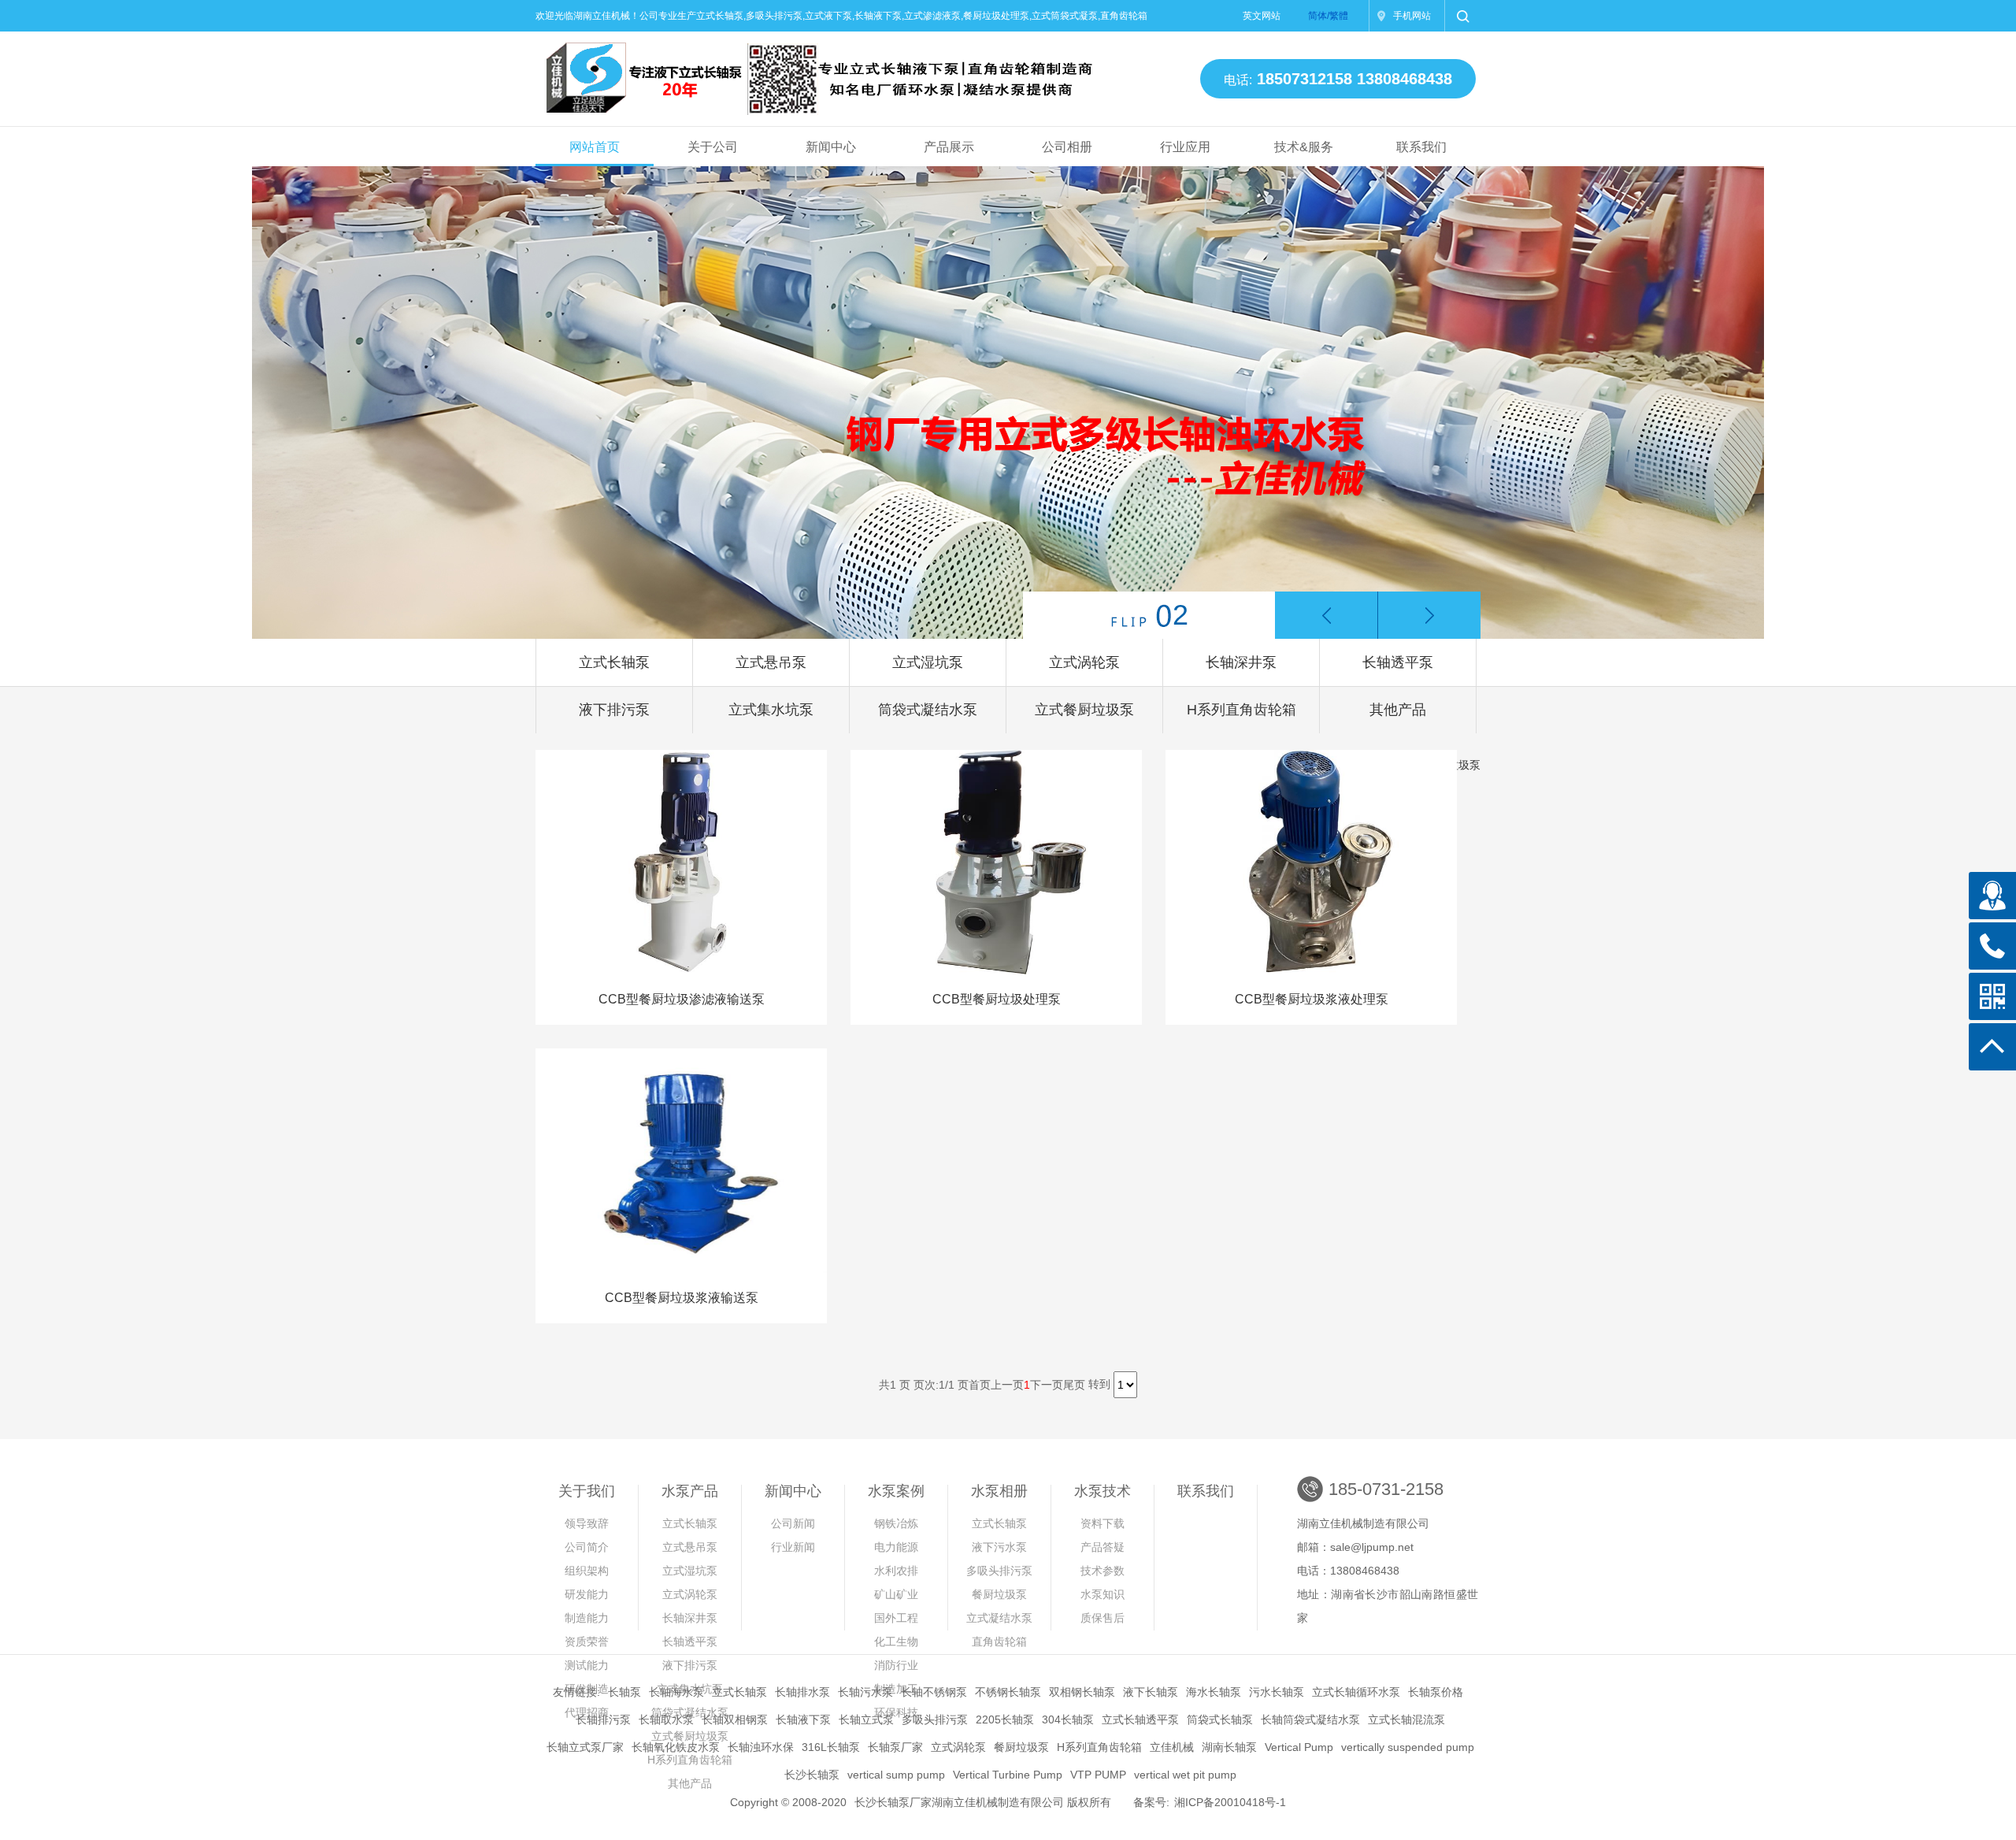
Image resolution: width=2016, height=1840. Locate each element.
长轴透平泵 (1398, 662)
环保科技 (896, 1712)
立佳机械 (1172, 1747)
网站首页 (595, 147)
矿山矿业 (896, 1594)
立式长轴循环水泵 (1356, 1692)
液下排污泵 (614, 710)
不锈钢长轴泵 (1008, 1692)
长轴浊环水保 (761, 1747)
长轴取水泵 (666, 1719)
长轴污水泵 (865, 1692)
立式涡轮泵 (1084, 662)
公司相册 (1067, 147)
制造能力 (587, 1618)
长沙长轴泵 (812, 1775)
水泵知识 (1102, 1594)
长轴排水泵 (802, 1692)
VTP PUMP (1098, 1775)
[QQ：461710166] (1992, 896)
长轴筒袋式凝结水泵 (1310, 1719)
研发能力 (587, 1594)
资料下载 (1102, 1523)
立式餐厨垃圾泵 (1084, 710)
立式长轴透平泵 (1140, 1719)
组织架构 (587, 1571)
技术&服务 (1304, 147)
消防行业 (896, 1665)
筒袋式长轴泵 (1220, 1719)
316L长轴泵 (831, 1747)
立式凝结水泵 (999, 1618)
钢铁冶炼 (896, 1523)
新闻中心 (831, 147)
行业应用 (1185, 147)
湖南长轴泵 (1229, 1747)
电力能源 (896, 1547)
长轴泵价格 (1436, 1692)
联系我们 (1421, 147)
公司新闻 (793, 1523)
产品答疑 (1102, 1547)
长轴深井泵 (1241, 662)
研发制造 (587, 1689)
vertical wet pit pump (1185, 1775)
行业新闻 (793, 1547)
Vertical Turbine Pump (1008, 1775)
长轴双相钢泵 (735, 1719)
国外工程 (896, 1618)
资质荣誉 (587, 1642)
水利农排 (896, 1571)
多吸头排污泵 (999, 1571)
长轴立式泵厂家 (585, 1747)
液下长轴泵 (1151, 1692)
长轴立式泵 (866, 1719)
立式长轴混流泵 (1406, 1719)
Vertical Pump (1299, 1747)
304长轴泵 (1068, 1719)
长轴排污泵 (603, 1719)
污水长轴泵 (1277, 1692)
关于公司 (713, 147)
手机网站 (1412, 16)
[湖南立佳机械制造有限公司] (806, 72)
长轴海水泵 (676, 1692)
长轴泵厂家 (895, 1747)
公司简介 (587, 1547)
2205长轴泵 (1005, 1719)
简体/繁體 (1328, 16)
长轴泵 (624, 1692)
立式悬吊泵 (771, 662)
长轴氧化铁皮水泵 (676, 1747)
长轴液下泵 (803, 1719)
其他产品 (1398, 710)
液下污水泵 (999, 1547)
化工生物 (896, 1642)
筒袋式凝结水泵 (928, 710)
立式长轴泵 (614, 662)
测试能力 (587, 1665)
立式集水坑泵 (771, 710)
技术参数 (1102, 1571)
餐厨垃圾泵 (999, 1594)
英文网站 (1262, 16)
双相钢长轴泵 (1082, 1692)
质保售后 (1102, 1618)
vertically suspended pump (1408, 1747)
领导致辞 (587, 1523)
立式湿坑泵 (928, 662)
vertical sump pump (896, 1775)
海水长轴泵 (1214, 1692)
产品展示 (949, 147)
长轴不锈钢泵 (934, 1692)
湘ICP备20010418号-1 (1230, 1802)
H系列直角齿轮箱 (1241, 710)
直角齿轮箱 (999, 1642)
